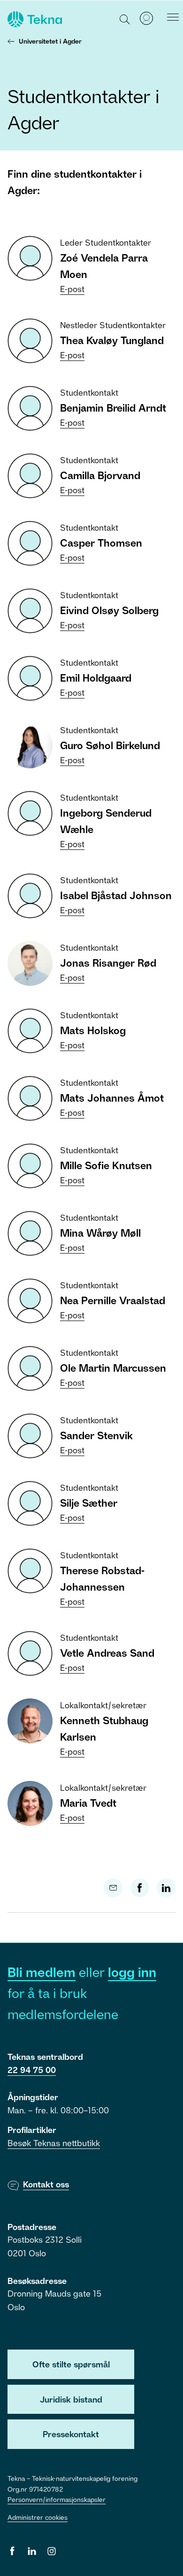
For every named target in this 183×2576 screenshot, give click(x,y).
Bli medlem (42, 1972)
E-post (72, 289)
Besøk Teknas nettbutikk (54, 2143)
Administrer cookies (38, 2517)
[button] (125, 19)
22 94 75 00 (32, 2070)
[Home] (34, 19)
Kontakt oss (46, 2184)
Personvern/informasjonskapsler (57, 2499)
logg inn (132, 1972)
